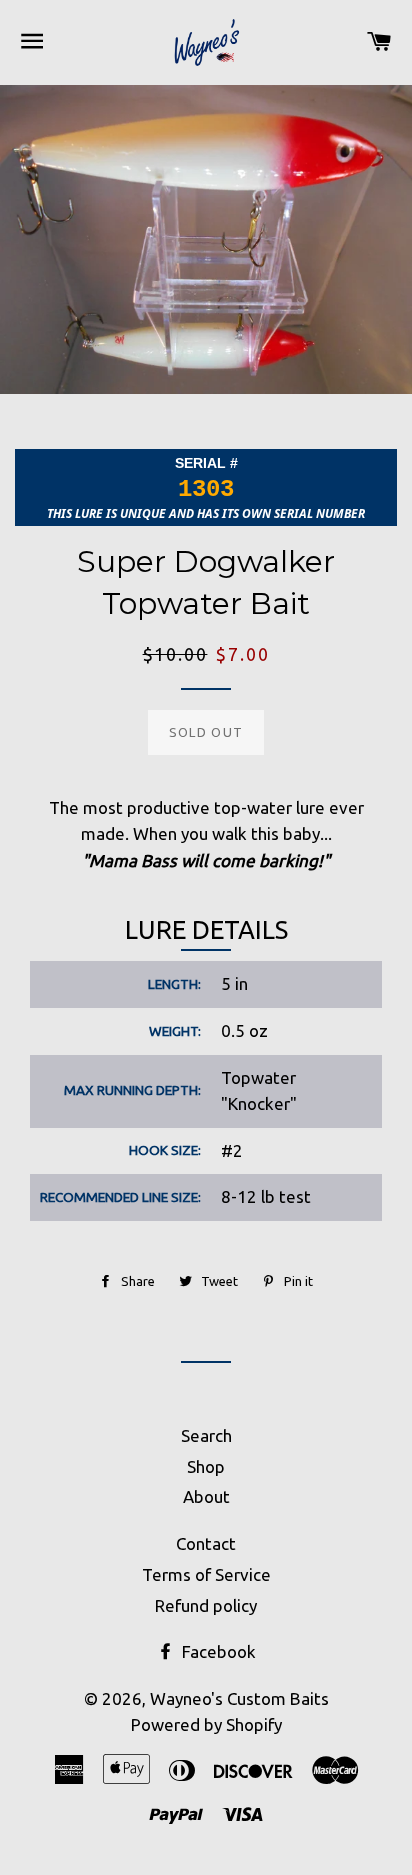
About (206, 1496)
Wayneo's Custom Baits (239, 1698)
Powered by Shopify (206, 1724)
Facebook (217, 1651)
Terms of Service (206, 1574)
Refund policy (206, 1605)
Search (206, 1435)
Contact (206, 1543)
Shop (206, 1466)
